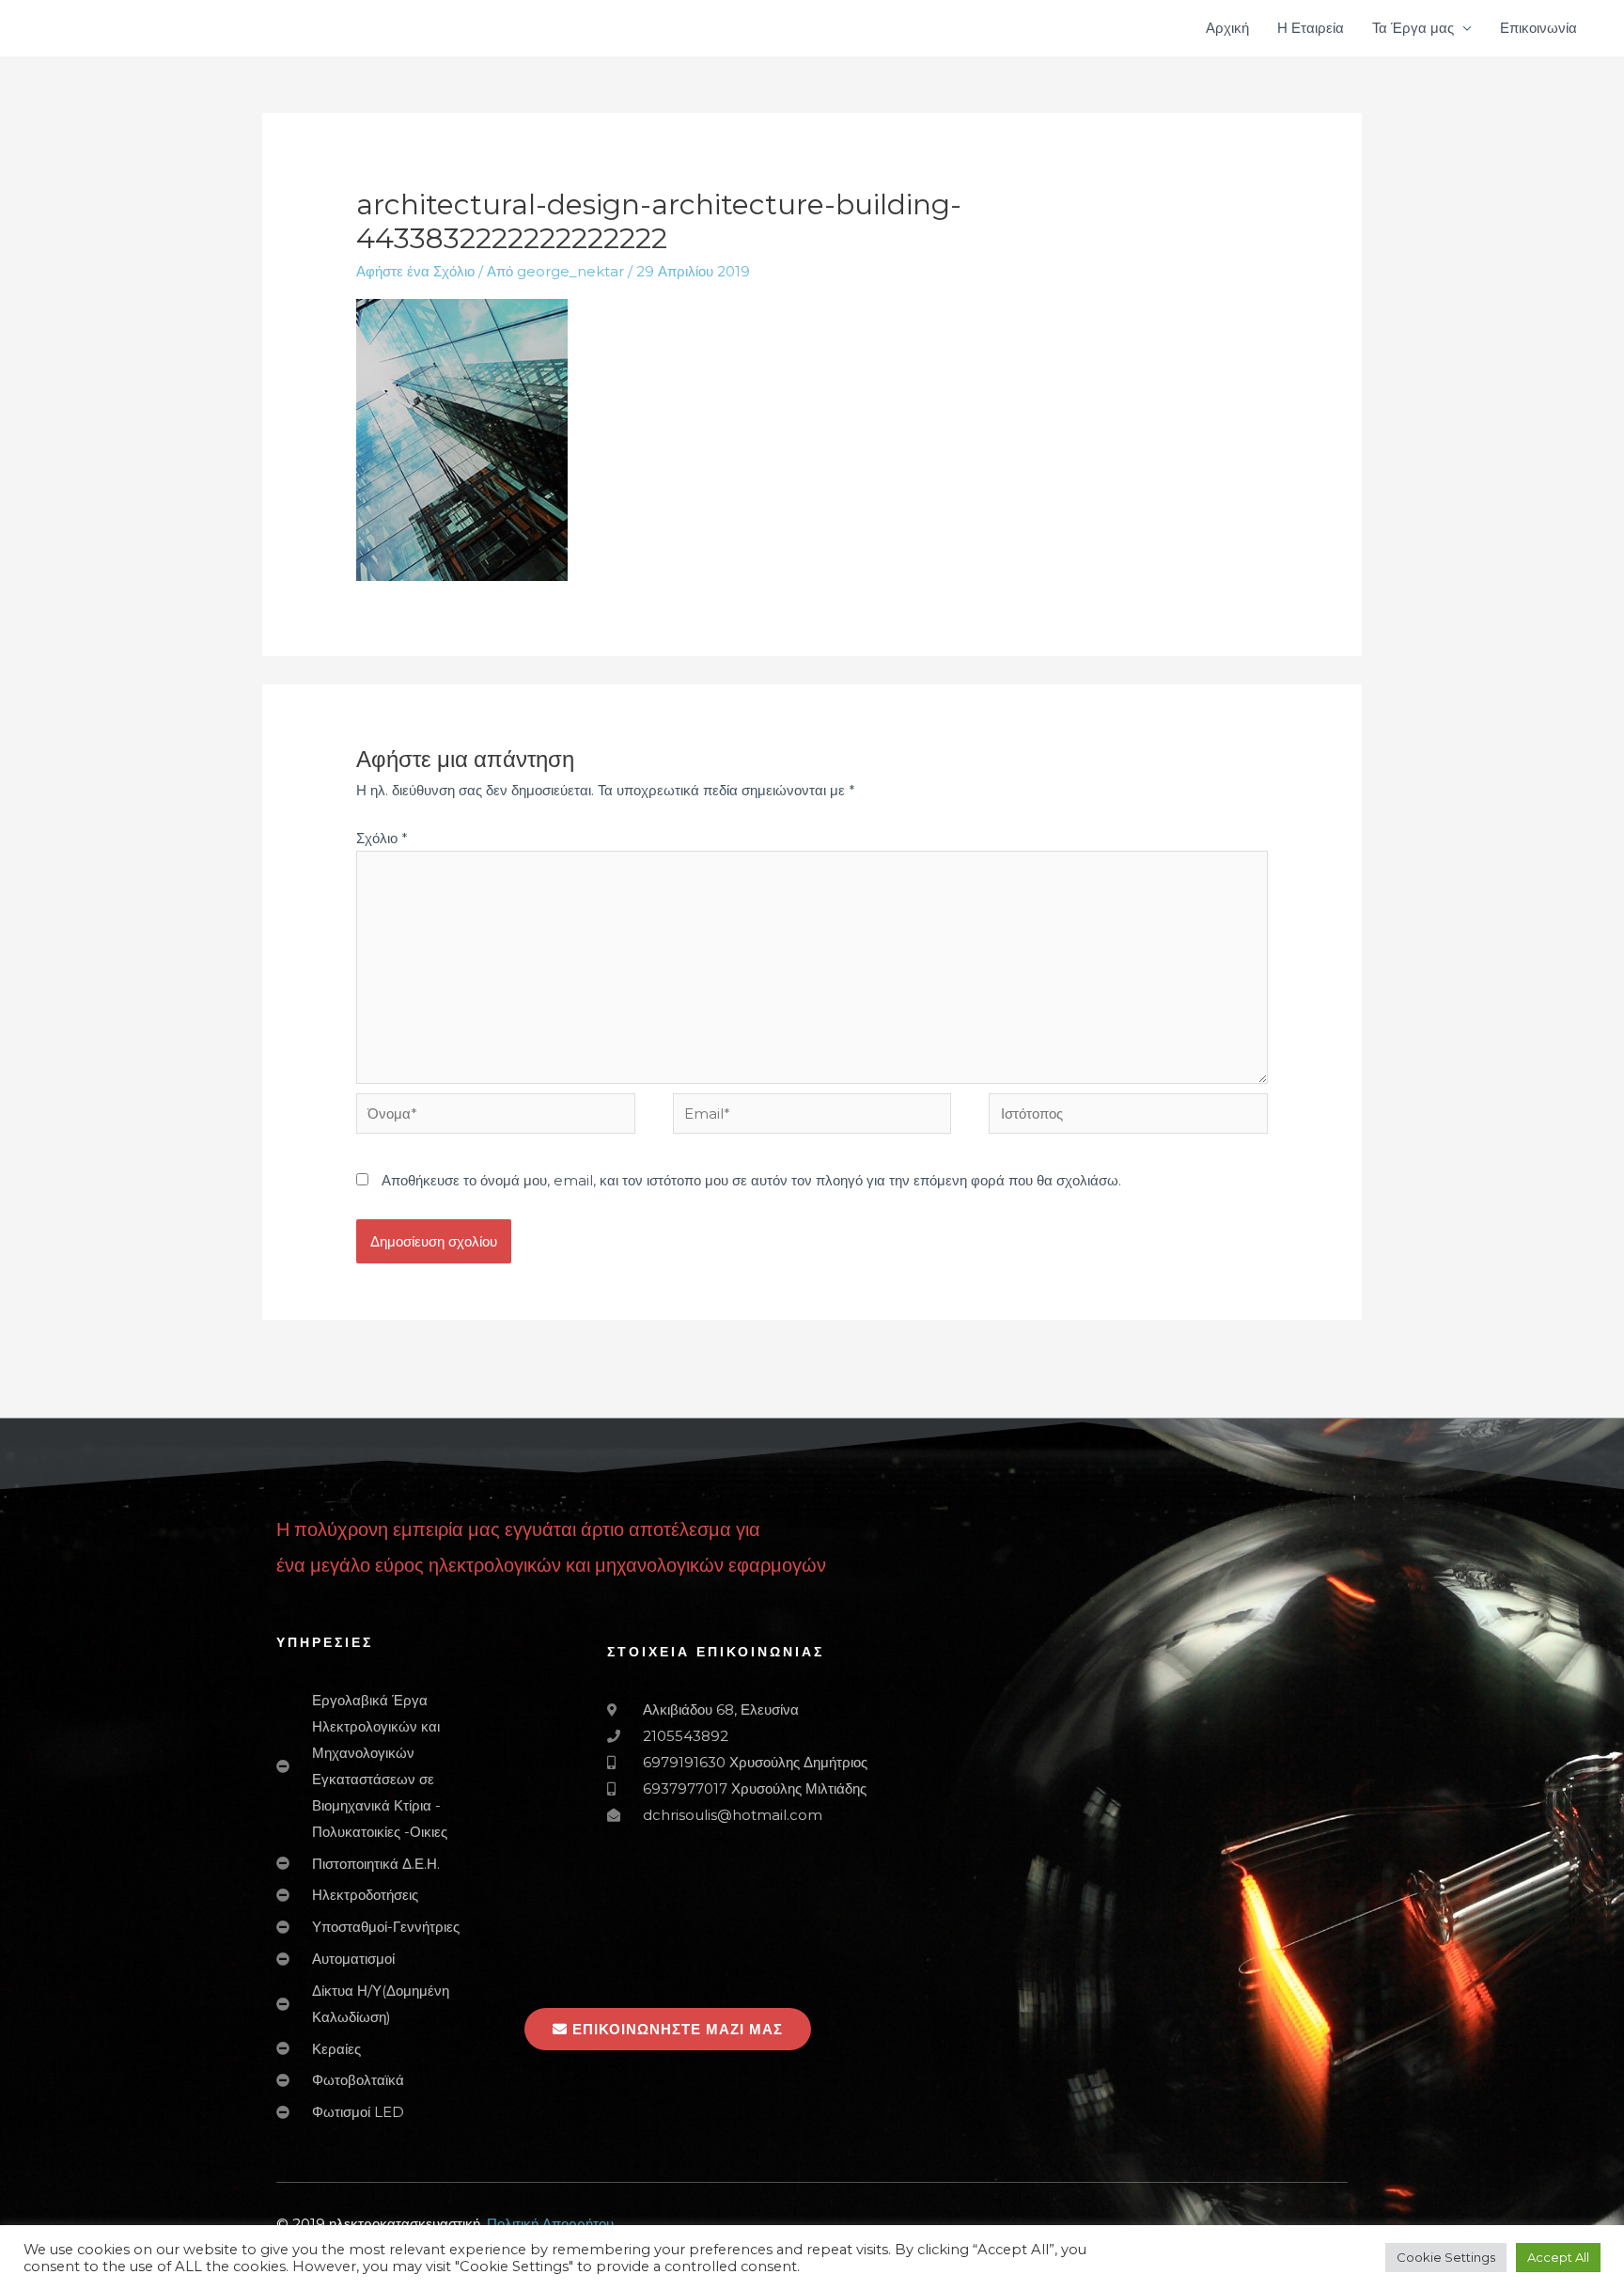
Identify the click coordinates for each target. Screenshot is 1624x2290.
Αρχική (1227, 28)
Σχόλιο (382, 838)
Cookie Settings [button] (1446, 2257)
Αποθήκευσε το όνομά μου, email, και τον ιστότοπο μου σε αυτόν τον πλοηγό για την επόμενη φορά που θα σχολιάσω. (751, 1180)
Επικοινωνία (1538, 28)
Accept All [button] (1558, 2257)
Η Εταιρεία (1311, 28)
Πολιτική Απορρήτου (550, 2224)
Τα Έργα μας (1413, 28)
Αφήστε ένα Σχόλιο (415, 271)
